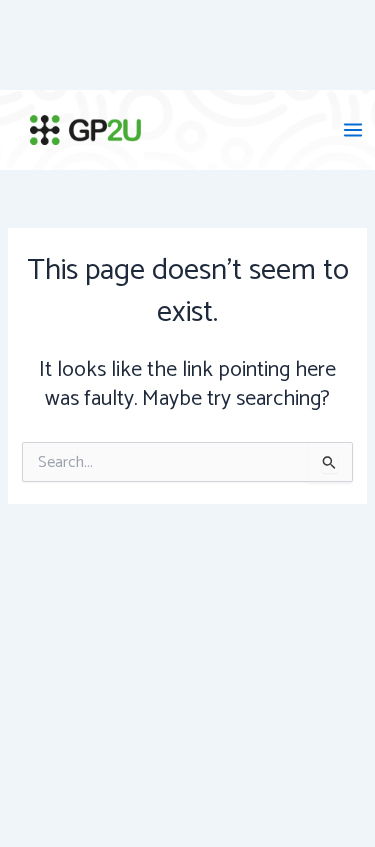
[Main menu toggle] (353, 130)
